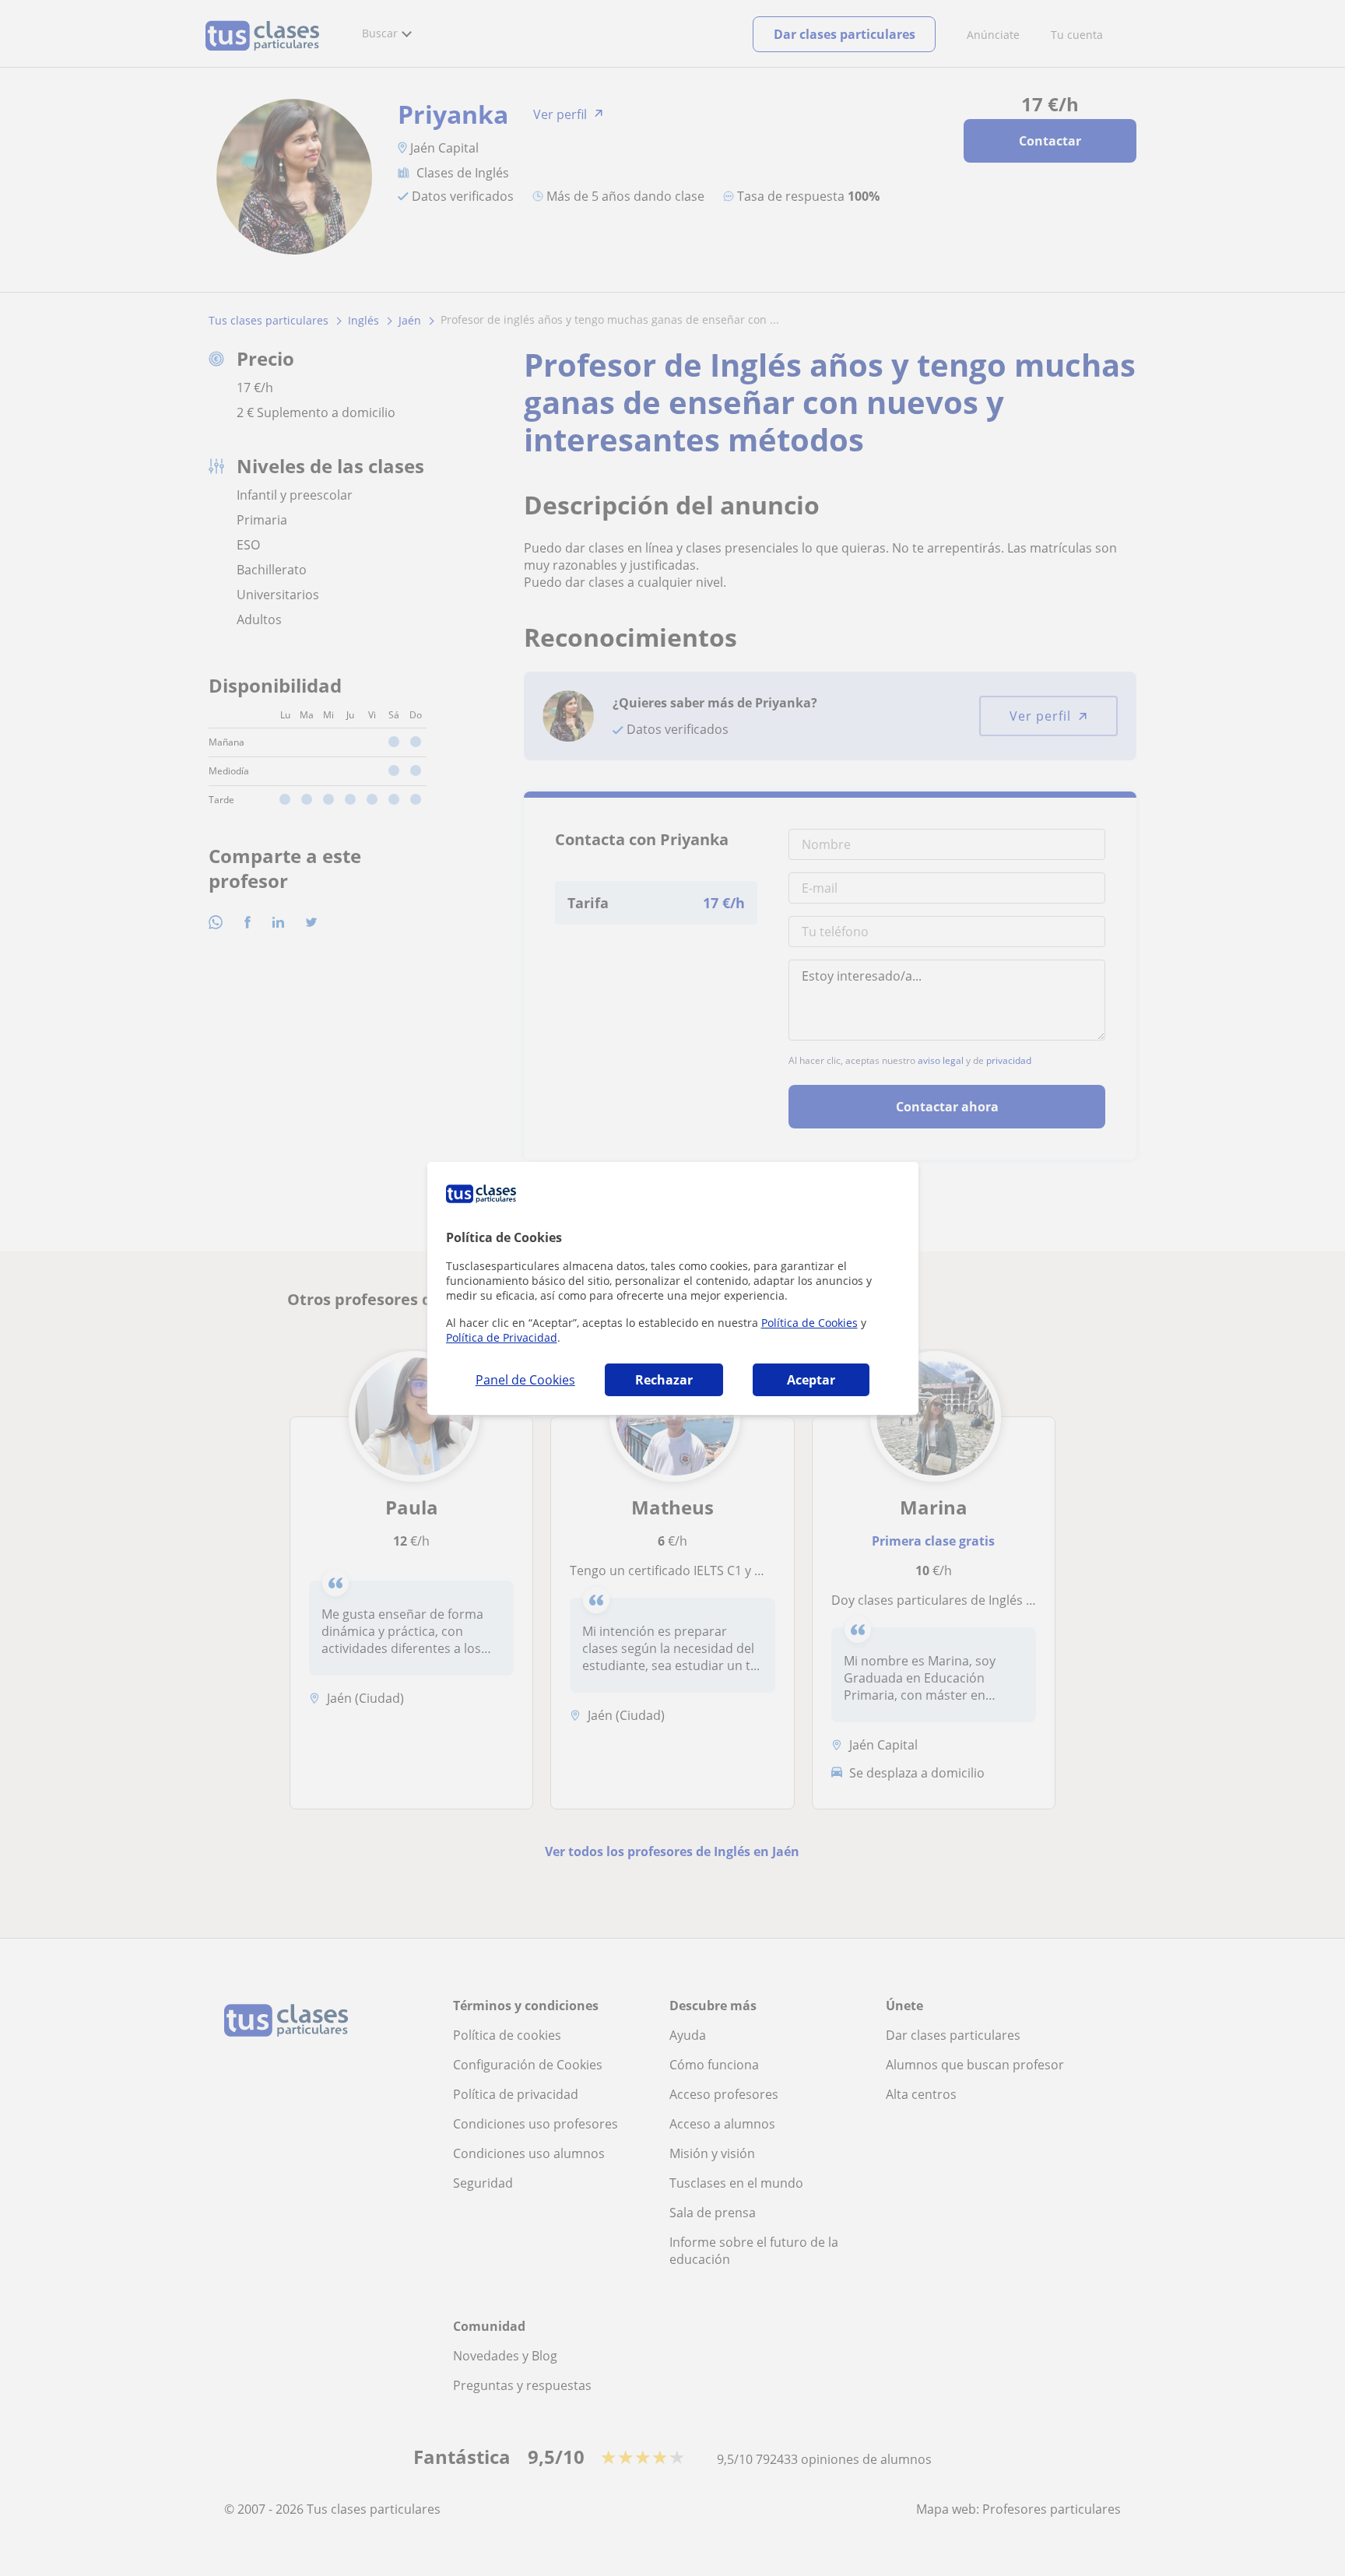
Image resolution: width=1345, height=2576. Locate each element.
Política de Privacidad (502, 1337)
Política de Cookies (809, 1323)
